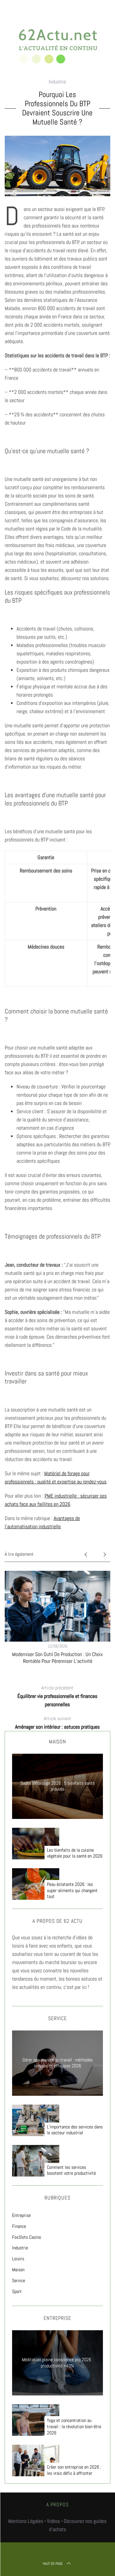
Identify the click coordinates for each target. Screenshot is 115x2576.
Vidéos (53, 2521)
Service (19, 2281)
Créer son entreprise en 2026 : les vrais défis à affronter (74, 2470)
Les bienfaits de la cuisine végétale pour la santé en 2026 (75, 1853)
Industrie (57, 82)
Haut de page (53, 2564)
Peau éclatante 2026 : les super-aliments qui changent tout (72, 1891)
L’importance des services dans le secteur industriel (75, 2130)
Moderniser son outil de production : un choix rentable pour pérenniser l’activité (57, 1658)
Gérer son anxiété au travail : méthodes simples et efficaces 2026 (57, 2063)
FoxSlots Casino (27, 2237)
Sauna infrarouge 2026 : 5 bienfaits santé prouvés (57, 1786)
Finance (19, 2226)
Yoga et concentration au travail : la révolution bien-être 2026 (74, 2427)
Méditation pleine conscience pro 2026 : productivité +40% (57, 2363)
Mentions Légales (26, 2521)
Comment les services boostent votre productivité (71, 2170)
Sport (17, 2291)
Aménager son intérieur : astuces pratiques (57, 1723)
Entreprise (21, 2215)
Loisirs (18, 2259)
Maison (18, 2270)
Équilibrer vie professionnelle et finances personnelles (57, 1696)
